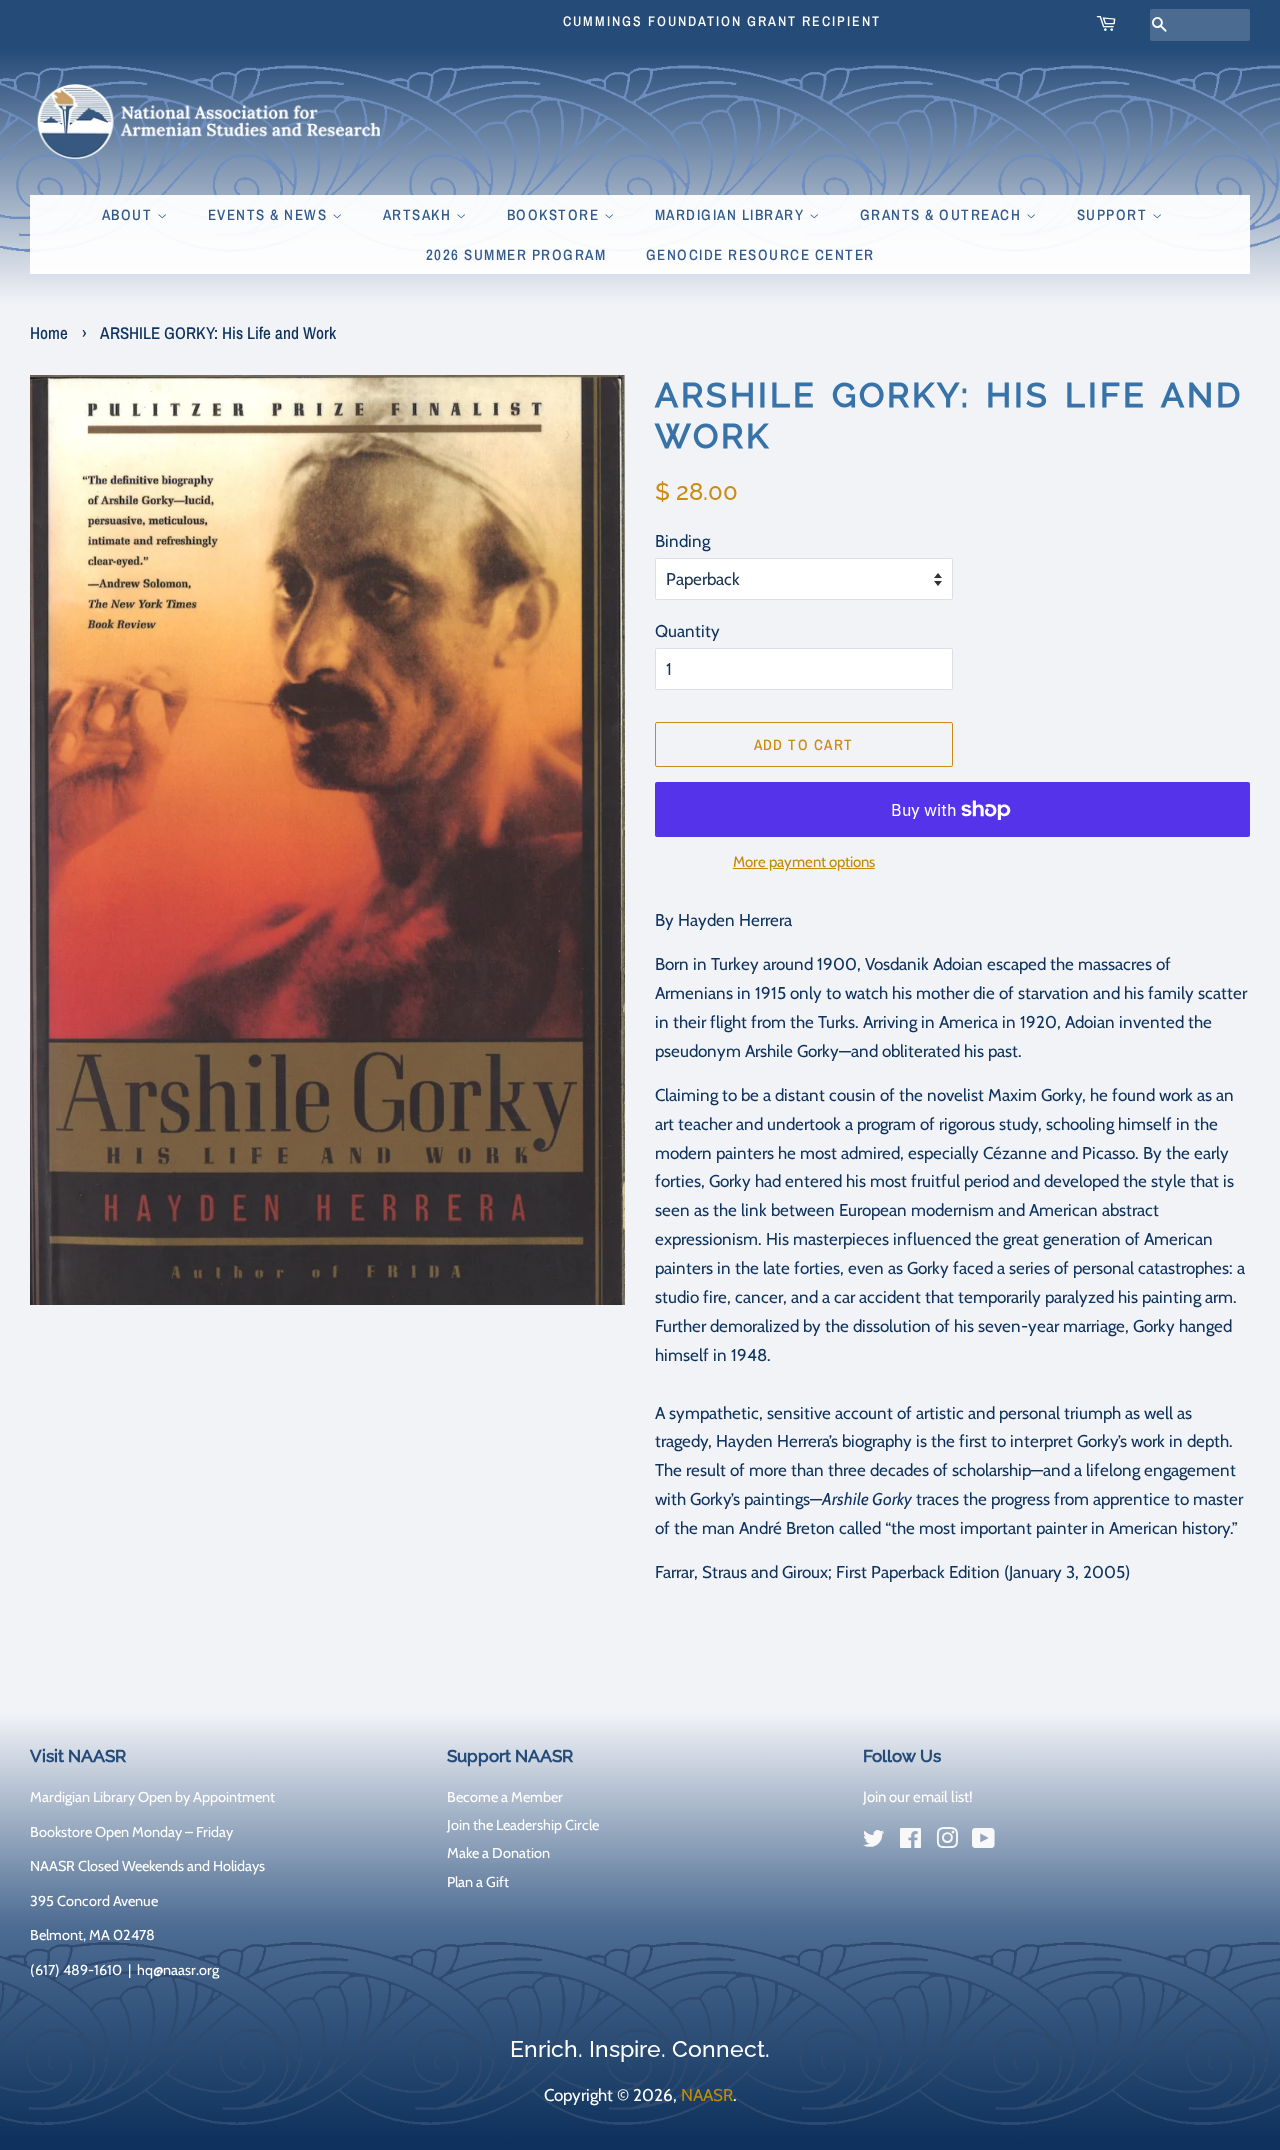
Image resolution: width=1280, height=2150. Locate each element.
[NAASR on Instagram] (947, 1842)
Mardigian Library (732, 214)
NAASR (707, 2095)
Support (1114, 214)
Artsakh (419, 214)
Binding (682, 541)
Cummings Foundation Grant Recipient (722, 21)
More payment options (804, 862)
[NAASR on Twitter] (874, 1842)
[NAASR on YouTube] (983, 1842)
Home (49, 332)
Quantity (687, 631)
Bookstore (555, 214)
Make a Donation (498, 1853)
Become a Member (505, 1797)
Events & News (270, 214)
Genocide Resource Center (760, 254)
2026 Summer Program (516, 254)
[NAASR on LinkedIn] (1020, 1843)
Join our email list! (918, 1797)
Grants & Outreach (943, 214)
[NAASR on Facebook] (910, 1842)
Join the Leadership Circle (523, 1825)
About (129, 214)
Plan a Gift (478, 1882)
